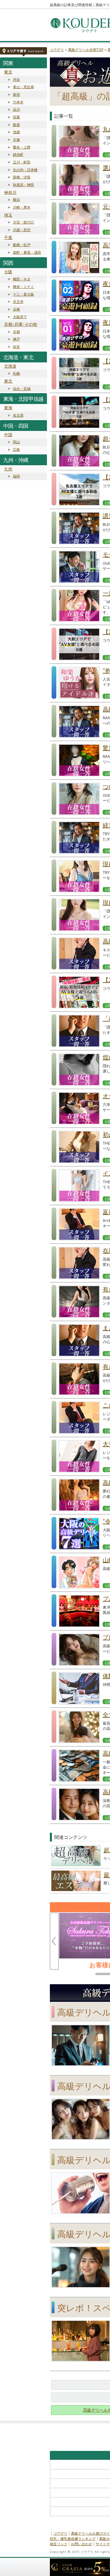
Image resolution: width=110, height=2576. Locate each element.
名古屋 (18, 415)
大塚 (16, 140)
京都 (16, 332)
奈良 (16, 347)
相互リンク (59, 2544)
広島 (16, 450)
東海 (8, 408)
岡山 (16, 442)
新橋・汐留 (22, 177)
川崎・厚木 (22, 207)
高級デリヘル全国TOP (86, 50)
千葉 (8, 237)
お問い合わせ (82, 2544)
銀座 (16, 125)
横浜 (16, 200)
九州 (8, 469)
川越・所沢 (22, 230)
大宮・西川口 (23, 222)
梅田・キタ (22, 279)
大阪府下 (20, 317)
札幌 (16, 373)
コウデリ (57, 50)
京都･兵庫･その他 (21, 324)
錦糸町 (18, 155)
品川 (16, 109)
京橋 (16, 309)
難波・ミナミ (23, 287)
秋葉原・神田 (23, 185)
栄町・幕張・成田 (27, 252)
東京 (8, 72)
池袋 (16, 132)
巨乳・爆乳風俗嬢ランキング (73, 2539)
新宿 (16, 94)
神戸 (16, 339)
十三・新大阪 (23, 294)
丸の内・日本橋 (25, 170)
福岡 (16, 476)
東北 (8, 381)
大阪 (8, 272)
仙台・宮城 (22, 389)
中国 (8, 435)
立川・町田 (22, 162)
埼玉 (8, 215)
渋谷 (16, 80)
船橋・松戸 (22, 245)
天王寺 (18, 302)
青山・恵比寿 (23, 87)
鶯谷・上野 (22, 147)
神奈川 (10, 192)
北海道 (10, 366)
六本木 (18, 102)
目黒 (16, 117)
